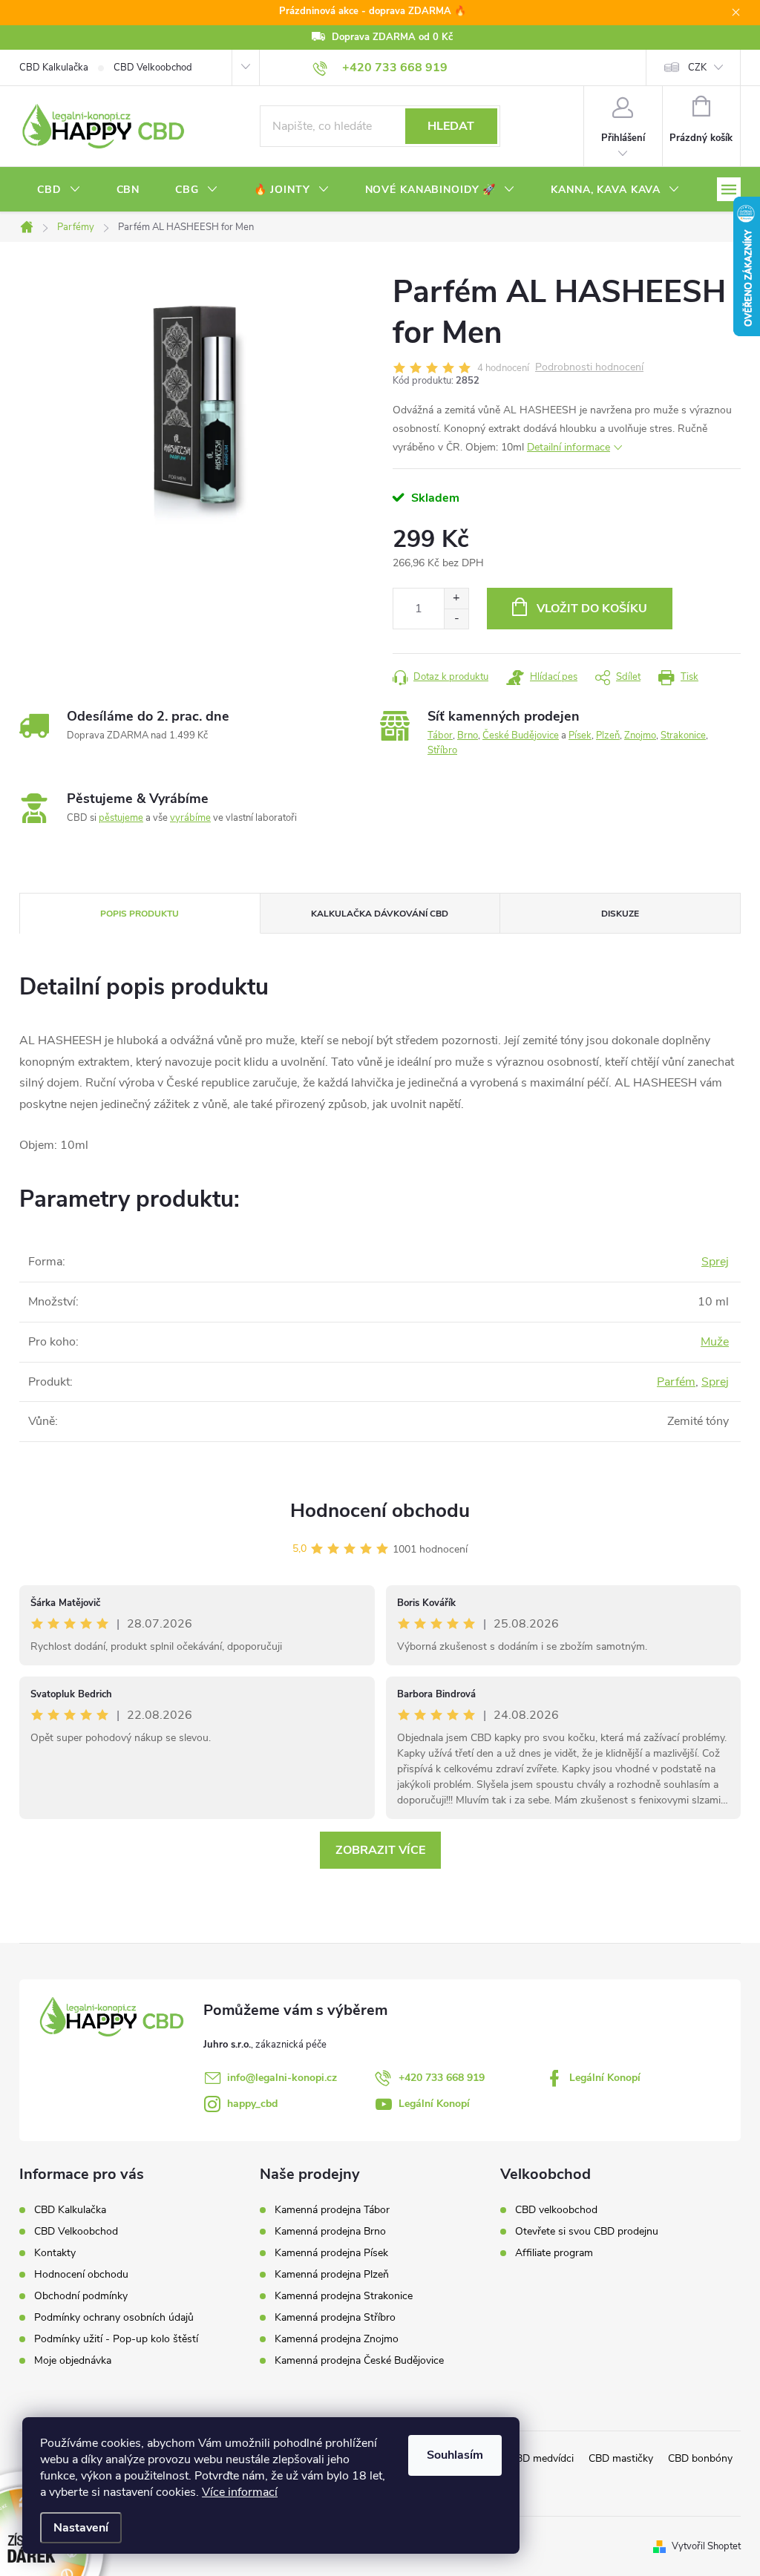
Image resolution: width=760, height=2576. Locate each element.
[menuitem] (59, 190)
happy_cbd (252, 2104)
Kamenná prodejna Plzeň (332, 2275)
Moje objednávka (73, 2360)
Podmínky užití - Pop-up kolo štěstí (116, 2339)
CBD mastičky (621, 2458)
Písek (580, 735)
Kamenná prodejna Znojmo (337, 2339)
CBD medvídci (541, 2458)
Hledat (451, 126)
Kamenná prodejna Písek (331, 2253)
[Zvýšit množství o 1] (456, 599)
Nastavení (81, 2528)
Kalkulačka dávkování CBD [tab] (380, 914)
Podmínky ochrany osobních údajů (114, 2317)
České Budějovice (521, 735)
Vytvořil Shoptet (706, 2546)
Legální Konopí (605, 2078)
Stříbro (442, 750)
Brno (468, 735)
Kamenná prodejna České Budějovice (359, 2361)
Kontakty (55, 2253)
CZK (697, 68)
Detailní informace (569, 447)
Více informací (240, 2492)
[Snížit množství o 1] (456, 619)
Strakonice (683, 735)
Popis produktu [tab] (140, 914)
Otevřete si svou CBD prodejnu (587, 2232)
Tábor (440, 735)
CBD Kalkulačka (54, 68)
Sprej (715, 1262)
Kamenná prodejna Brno (330, 2232)
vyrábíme (190, 818)
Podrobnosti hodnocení (589, 368)
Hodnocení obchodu (380, 1511)
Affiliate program (554, 2253)
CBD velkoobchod (556, 2210)
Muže (715, 1342)
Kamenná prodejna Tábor (332, 2210)
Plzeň (608, 735)
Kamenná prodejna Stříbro (335, 2318)
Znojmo (640, 735)
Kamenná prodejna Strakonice (344, 2296)
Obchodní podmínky (81, 2296)
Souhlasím (455, 2455)
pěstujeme (121, 818)
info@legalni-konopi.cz (282, 2078)
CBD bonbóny (700, 2458)
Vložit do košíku (592, 609)
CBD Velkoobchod (153, 68)
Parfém (676, 1382)
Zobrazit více (380, 1850)
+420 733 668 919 (442, 2078)
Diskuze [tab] (620, 914)
